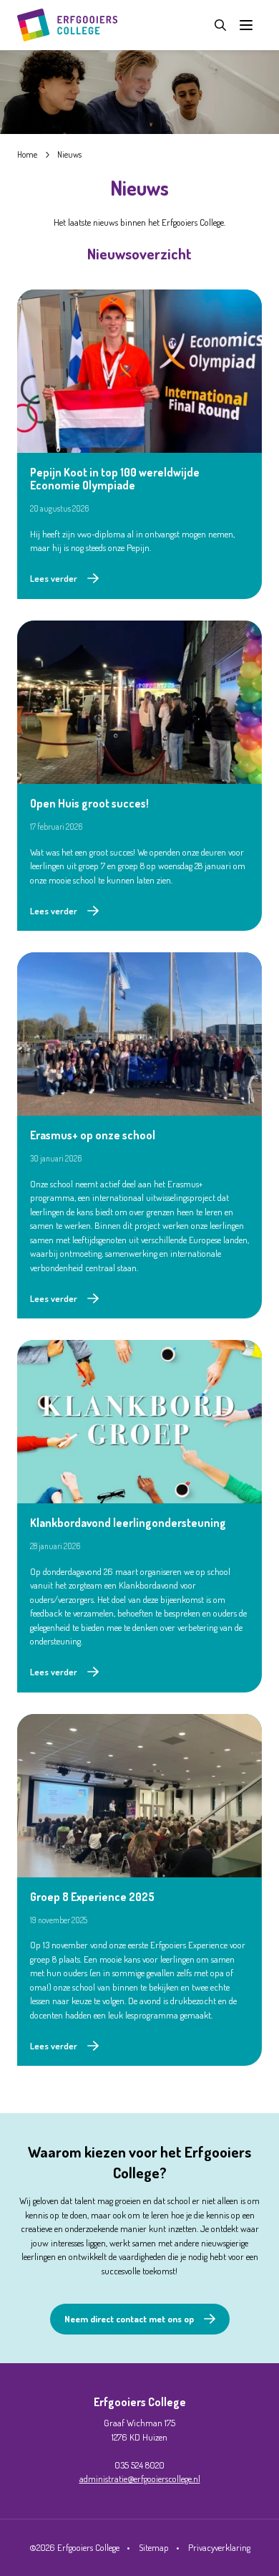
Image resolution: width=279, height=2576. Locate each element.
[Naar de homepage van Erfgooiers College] (67, 25)
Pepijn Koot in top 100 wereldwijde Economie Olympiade (115, 479)
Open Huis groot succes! (89, 803)
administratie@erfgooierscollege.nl (140, 2479)
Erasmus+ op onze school (93, 1135)
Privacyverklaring (219, 2547)
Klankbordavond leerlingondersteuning (128, 1523)
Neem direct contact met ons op (129, 2319)
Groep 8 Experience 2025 (92, 1897)
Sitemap (154, 2547)
